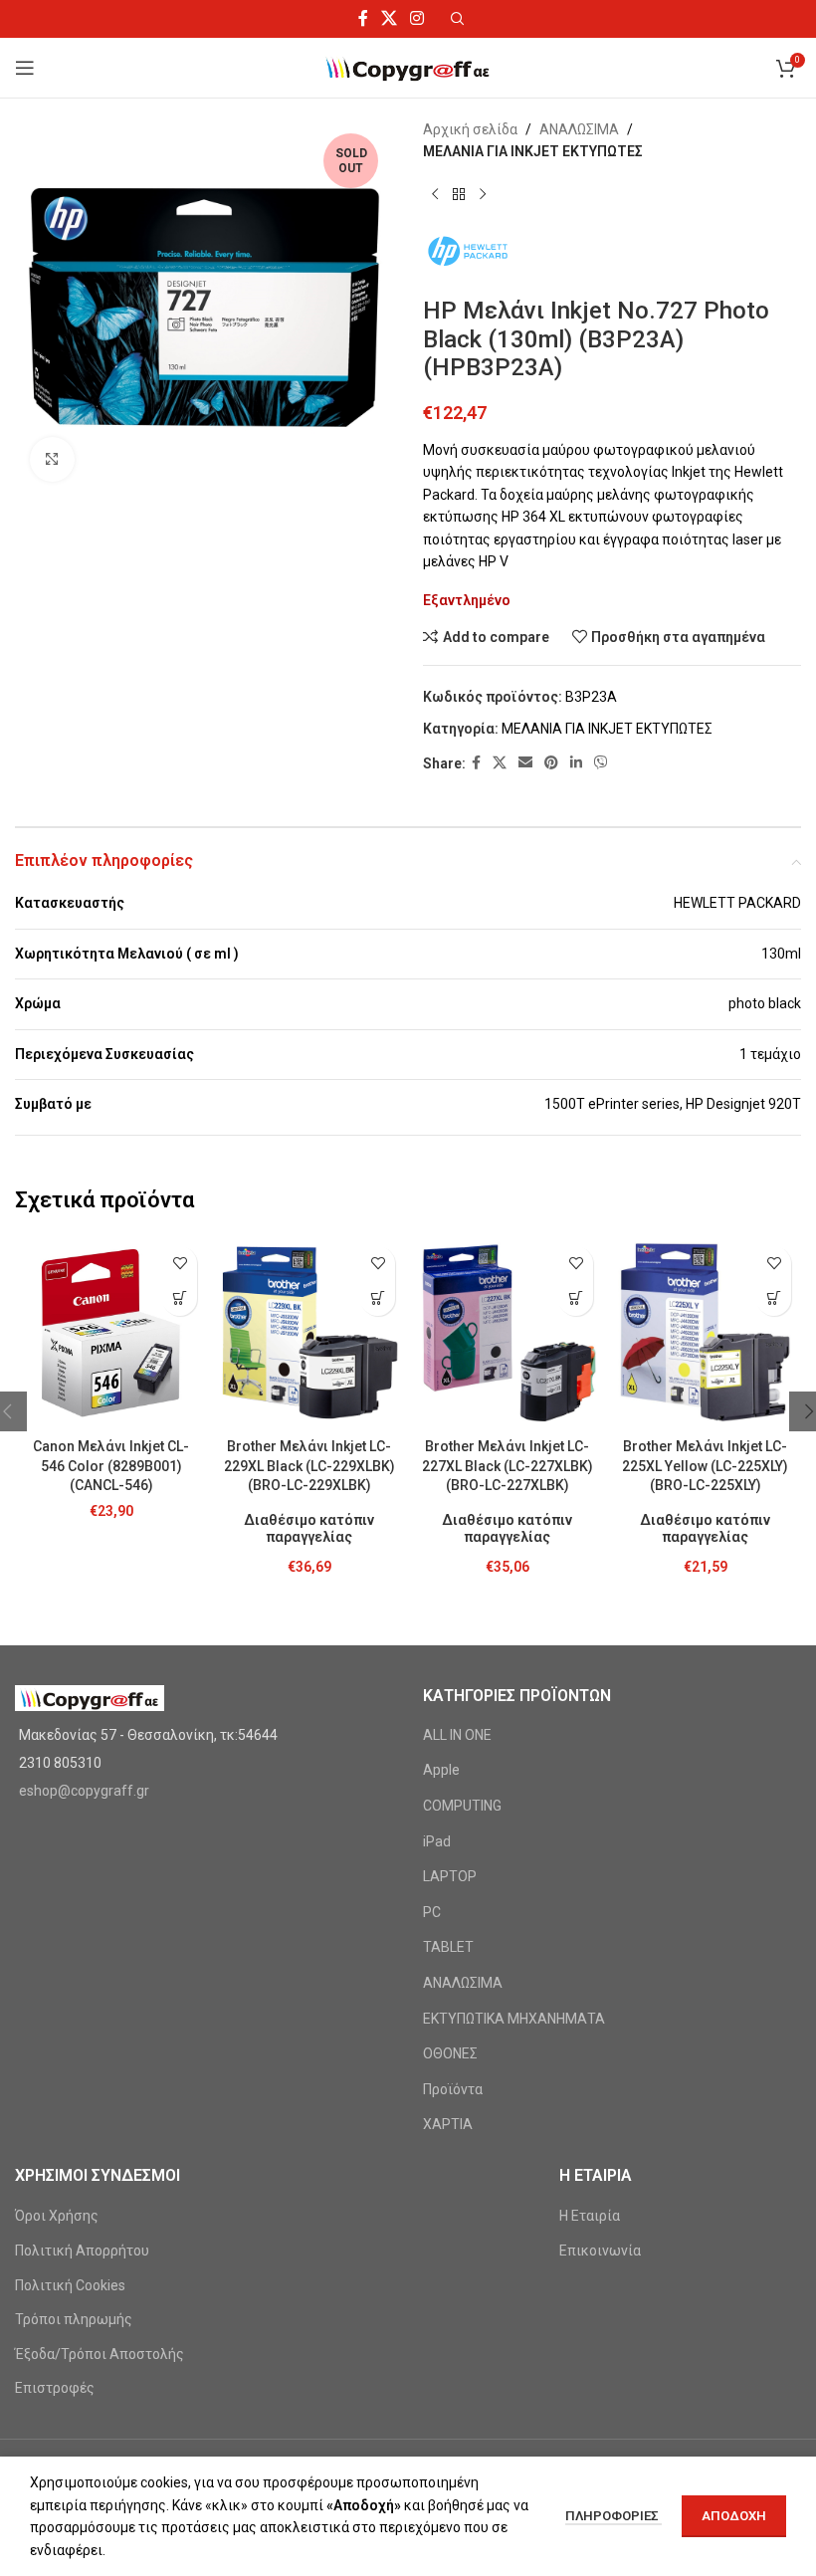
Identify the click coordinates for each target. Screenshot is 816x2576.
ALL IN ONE (457, 1735)
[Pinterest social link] (551, 763)
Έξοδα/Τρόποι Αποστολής (100, 2354)
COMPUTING (462, 1806)
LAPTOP (450, 1876)
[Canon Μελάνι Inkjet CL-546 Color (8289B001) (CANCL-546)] (111, 1332)
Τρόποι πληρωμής (74, 2319)
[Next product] (483, 195)
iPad (437, 1841)
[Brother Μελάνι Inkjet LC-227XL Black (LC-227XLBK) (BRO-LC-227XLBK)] (507, 1332)
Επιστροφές (55, 2388)
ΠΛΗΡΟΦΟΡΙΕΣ (613, 2516)
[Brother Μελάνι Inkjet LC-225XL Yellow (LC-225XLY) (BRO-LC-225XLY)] (705, 1332)
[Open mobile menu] (25, 68)
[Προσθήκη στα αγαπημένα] (180, 1264)
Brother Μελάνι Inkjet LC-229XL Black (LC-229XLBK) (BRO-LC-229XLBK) (309, 1466)
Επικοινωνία (600, 2251)
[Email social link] (525, 763)
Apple (441, 1770)
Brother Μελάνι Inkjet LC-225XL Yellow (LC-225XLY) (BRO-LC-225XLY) (705, 1466)
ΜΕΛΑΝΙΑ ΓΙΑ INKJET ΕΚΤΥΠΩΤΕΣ (533, 151)
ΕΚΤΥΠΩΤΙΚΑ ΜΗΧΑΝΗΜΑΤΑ (514, 2019)
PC (432, 1912)
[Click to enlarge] (52, 459)
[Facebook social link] (363, 18)
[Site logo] (408, 67)
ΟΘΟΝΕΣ (450, 2053)
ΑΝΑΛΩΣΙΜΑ (579, 129)
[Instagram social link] (417, 18)
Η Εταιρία (590, 2216)
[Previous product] (435, 195)
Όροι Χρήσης (57, 2216)
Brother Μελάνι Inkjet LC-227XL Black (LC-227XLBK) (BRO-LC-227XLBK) (508, 1466)
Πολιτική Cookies (70, 2285)
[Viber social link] (601, 763)
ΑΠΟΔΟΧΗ (734, 2516)
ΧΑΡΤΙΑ (448, 2124)
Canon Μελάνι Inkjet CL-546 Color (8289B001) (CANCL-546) (111, 1466)
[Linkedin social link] (576, 763)
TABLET (448, 1947)
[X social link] (389, 18)
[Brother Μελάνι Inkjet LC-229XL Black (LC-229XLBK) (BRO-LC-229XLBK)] (309, 1332)
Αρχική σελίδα (470, 129)
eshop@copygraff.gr (84, 1791)
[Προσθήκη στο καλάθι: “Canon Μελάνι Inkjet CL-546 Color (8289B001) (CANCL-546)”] (180, 1298)
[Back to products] (459, 195)
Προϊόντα (453, 2089)
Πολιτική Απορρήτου (82, 2251)
